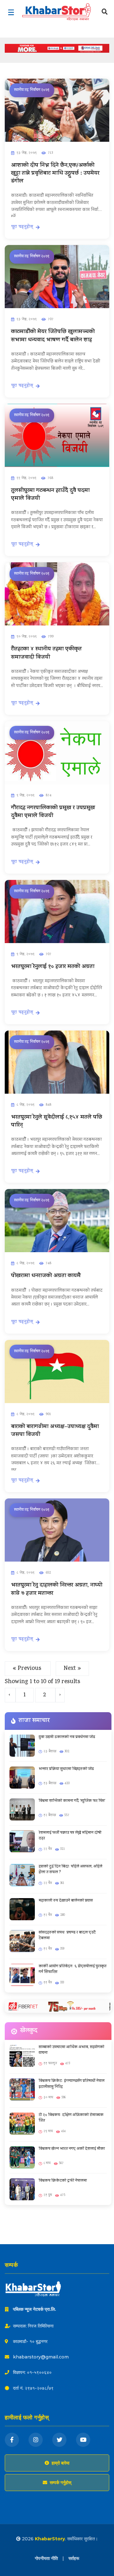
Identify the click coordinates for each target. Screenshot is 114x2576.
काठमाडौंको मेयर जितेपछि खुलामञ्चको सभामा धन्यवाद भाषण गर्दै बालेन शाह (53, 336)
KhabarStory (50, 2539)
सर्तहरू (74, 2558)
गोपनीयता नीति (46, 2558)
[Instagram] (36, 2440)
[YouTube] (83, 2440)
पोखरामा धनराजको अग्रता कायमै (46, 1276)
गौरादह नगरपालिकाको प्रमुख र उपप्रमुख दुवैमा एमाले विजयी (53, 812)
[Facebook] (12, 2440)
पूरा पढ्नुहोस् (22, 227)
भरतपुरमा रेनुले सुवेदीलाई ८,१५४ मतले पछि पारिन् (57, 1122)
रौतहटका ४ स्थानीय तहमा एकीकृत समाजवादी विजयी (46, 653)
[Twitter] (59, 2440)
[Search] (105, 13)
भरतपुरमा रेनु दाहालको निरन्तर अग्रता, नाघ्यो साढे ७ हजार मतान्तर (57, 1590)
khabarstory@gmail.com (41, 2357)
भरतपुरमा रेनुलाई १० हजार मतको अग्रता (53, 967)
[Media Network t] (57, 12)
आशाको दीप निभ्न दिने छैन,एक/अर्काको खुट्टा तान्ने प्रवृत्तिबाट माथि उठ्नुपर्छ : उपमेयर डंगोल (55, 174)
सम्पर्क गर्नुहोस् (60, 2483)
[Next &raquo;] (60, 1695)
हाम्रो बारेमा (60, 2463)
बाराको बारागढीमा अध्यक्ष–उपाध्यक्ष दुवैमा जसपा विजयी (55, 1431)
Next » (72, 1669)
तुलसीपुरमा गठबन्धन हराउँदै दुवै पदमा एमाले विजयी (50, 495)
